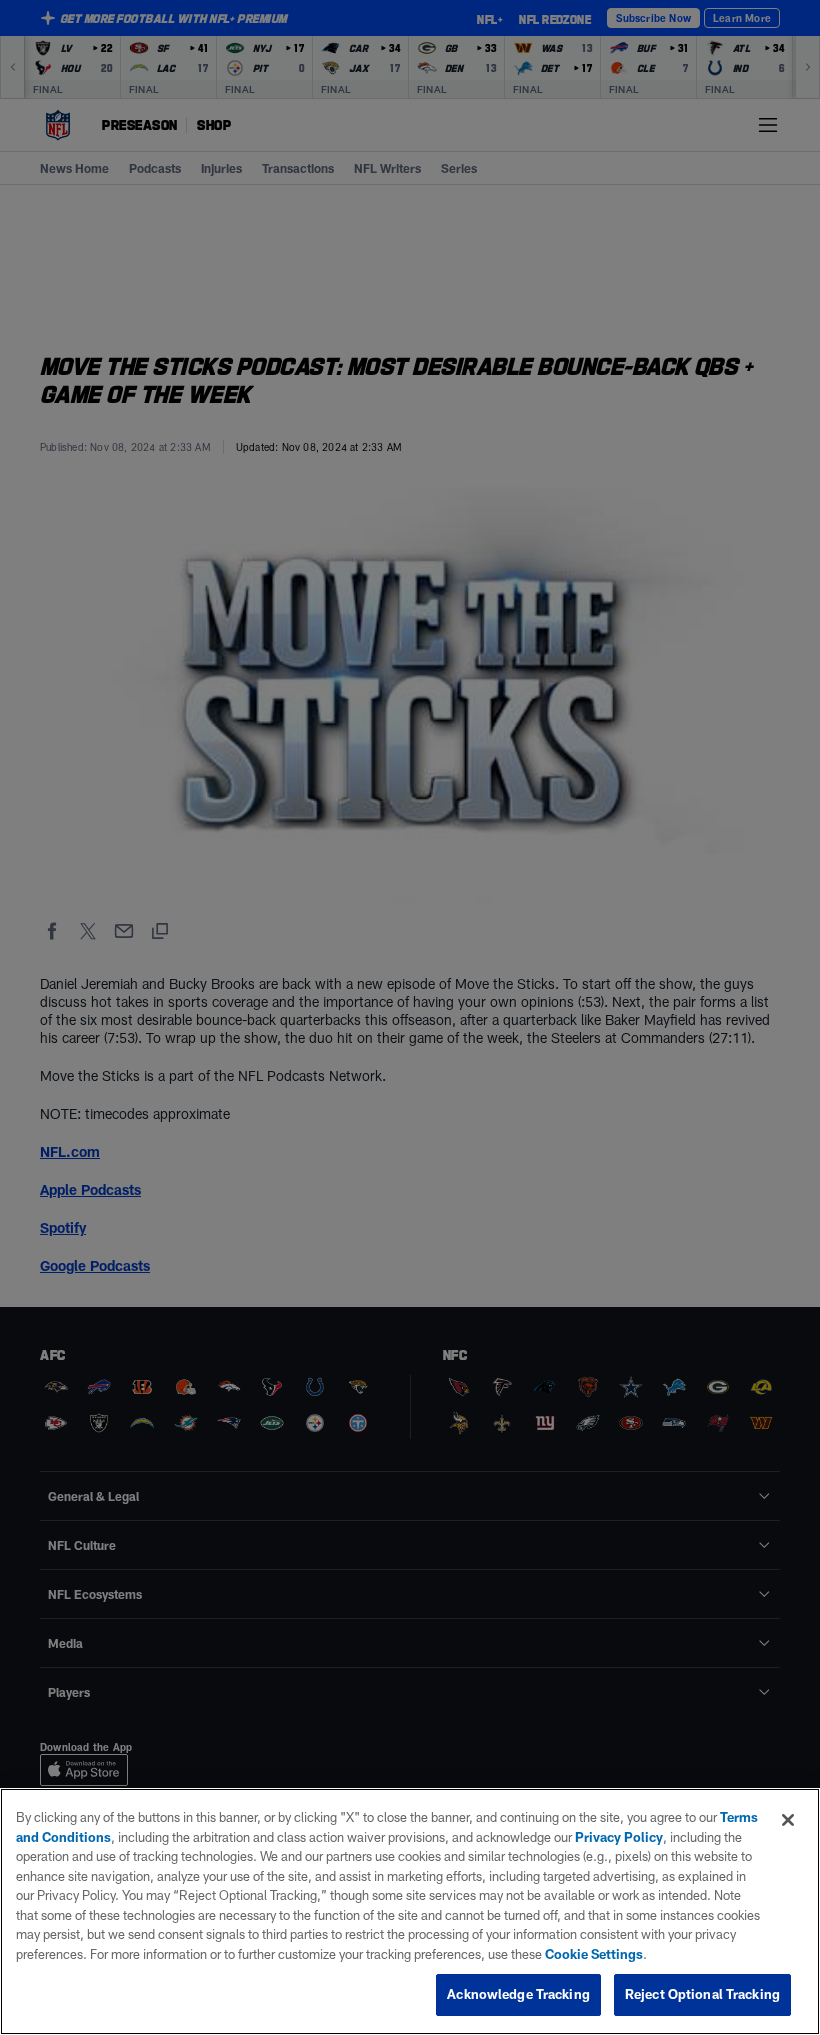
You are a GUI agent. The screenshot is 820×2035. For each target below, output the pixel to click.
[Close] (788, 1820)
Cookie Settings (594, 1954)
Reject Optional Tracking (702, 1994)
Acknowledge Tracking (518, 1994)
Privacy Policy (619, 1837)
